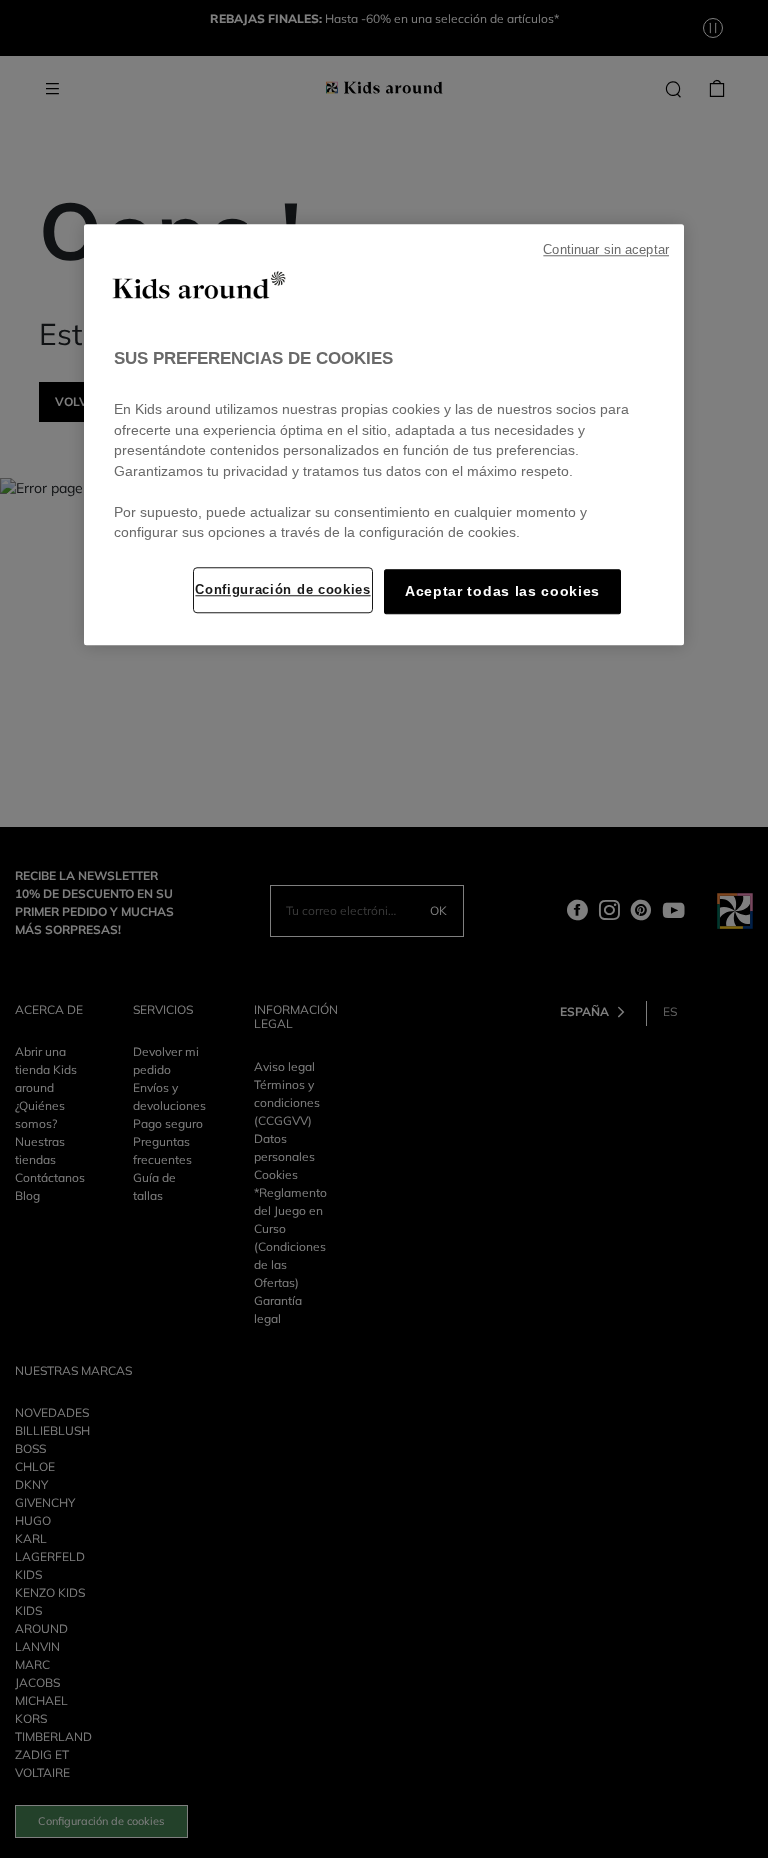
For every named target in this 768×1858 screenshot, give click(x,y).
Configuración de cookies (282, 589)
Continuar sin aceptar (606, 250)
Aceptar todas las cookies (502, 591)
